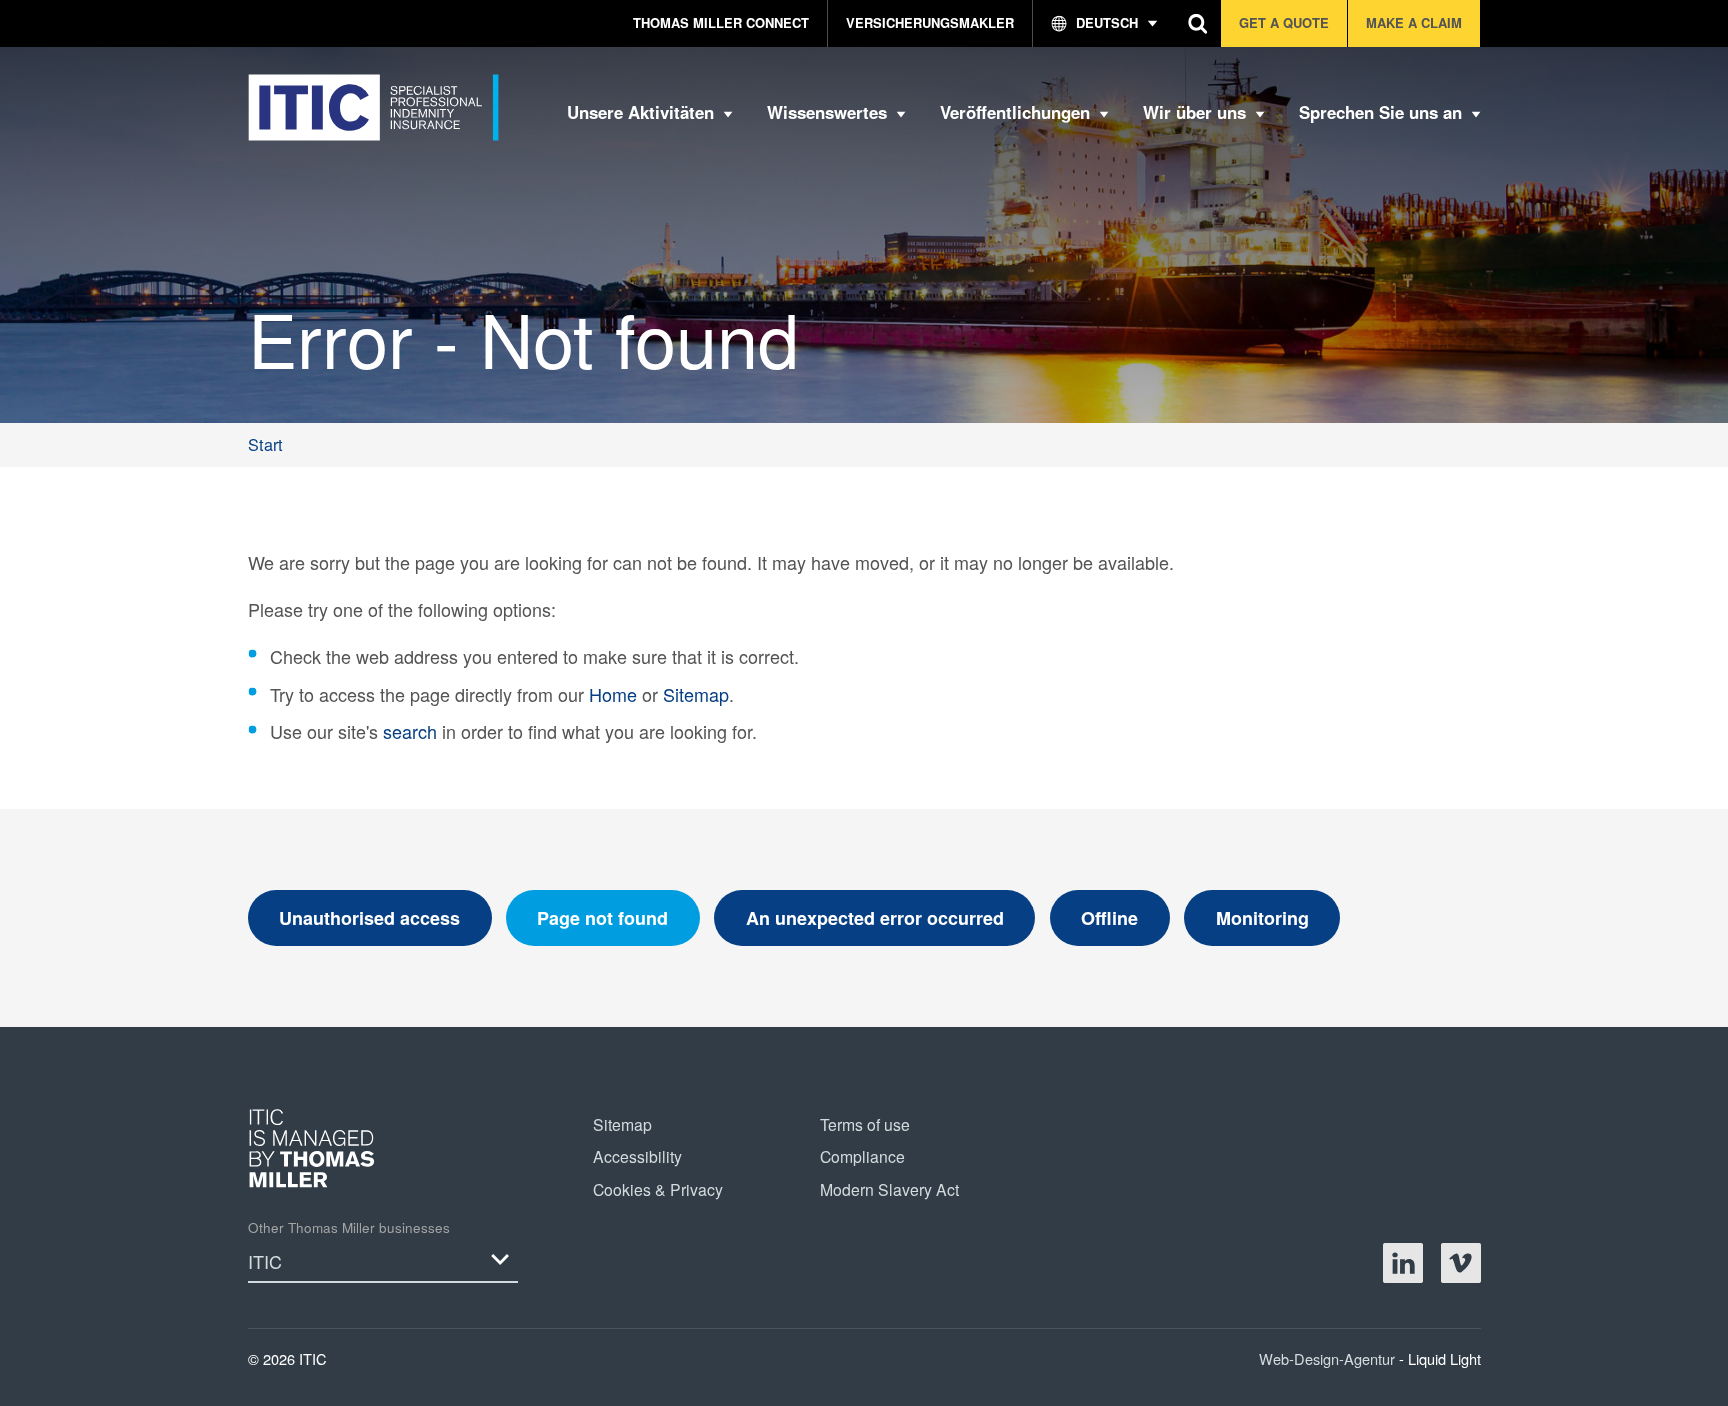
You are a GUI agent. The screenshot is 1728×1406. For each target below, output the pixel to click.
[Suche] (1198, 23)
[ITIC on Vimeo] (1461, 1263)
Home (613, 694)
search (410, 731)
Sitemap (696, 694)
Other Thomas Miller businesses (349, 1227)
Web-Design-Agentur (1329, 1358)
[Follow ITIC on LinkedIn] (1403, 1263)
